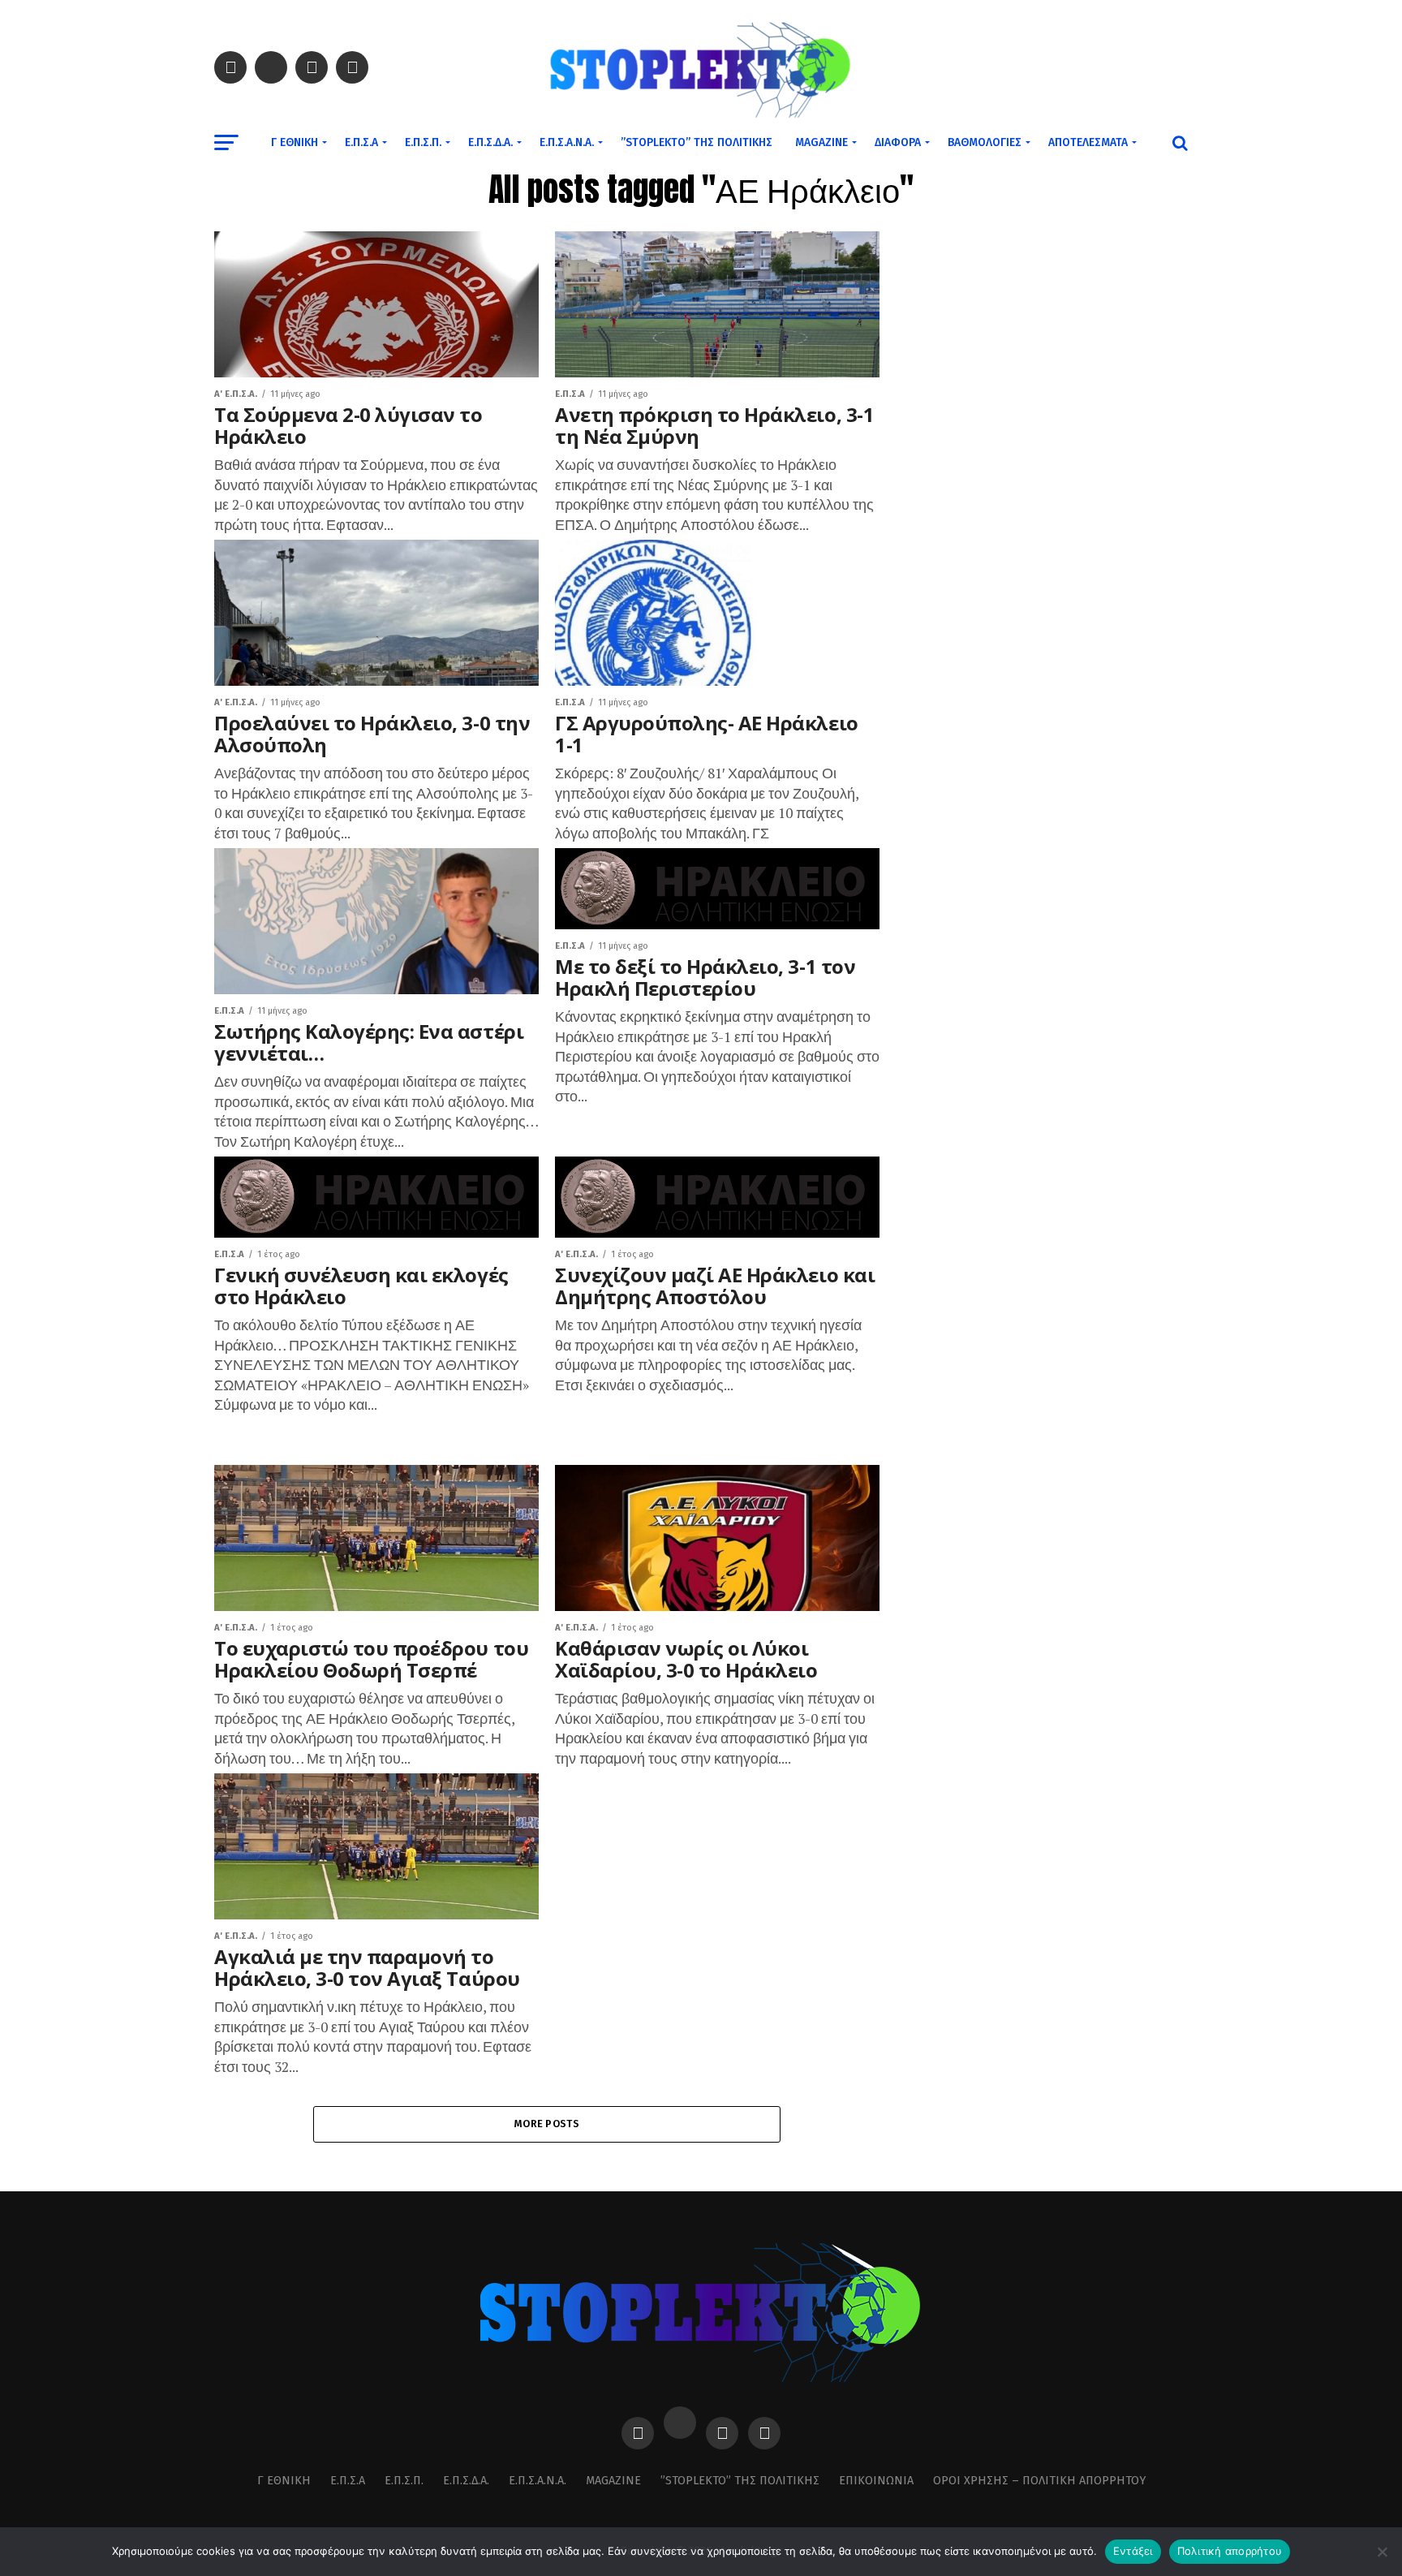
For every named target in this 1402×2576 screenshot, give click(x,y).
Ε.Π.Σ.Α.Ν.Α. (567, 142)
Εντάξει (1133, 2551)
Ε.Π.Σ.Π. (423, 142)
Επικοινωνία (876, 2481)
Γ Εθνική (295, 142)
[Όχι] (1382, 2552)
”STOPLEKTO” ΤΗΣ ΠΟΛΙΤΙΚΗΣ (697, 142)
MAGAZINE (821, 142)
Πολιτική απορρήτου (1230, 2551)
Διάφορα (898, 142)
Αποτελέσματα (1088, 142)
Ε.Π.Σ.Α (361, 142)
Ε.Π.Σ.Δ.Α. (490, 142)
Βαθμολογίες (985, 142)
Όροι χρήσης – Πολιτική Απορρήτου (1039, 2481)
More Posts (547, 2124)
